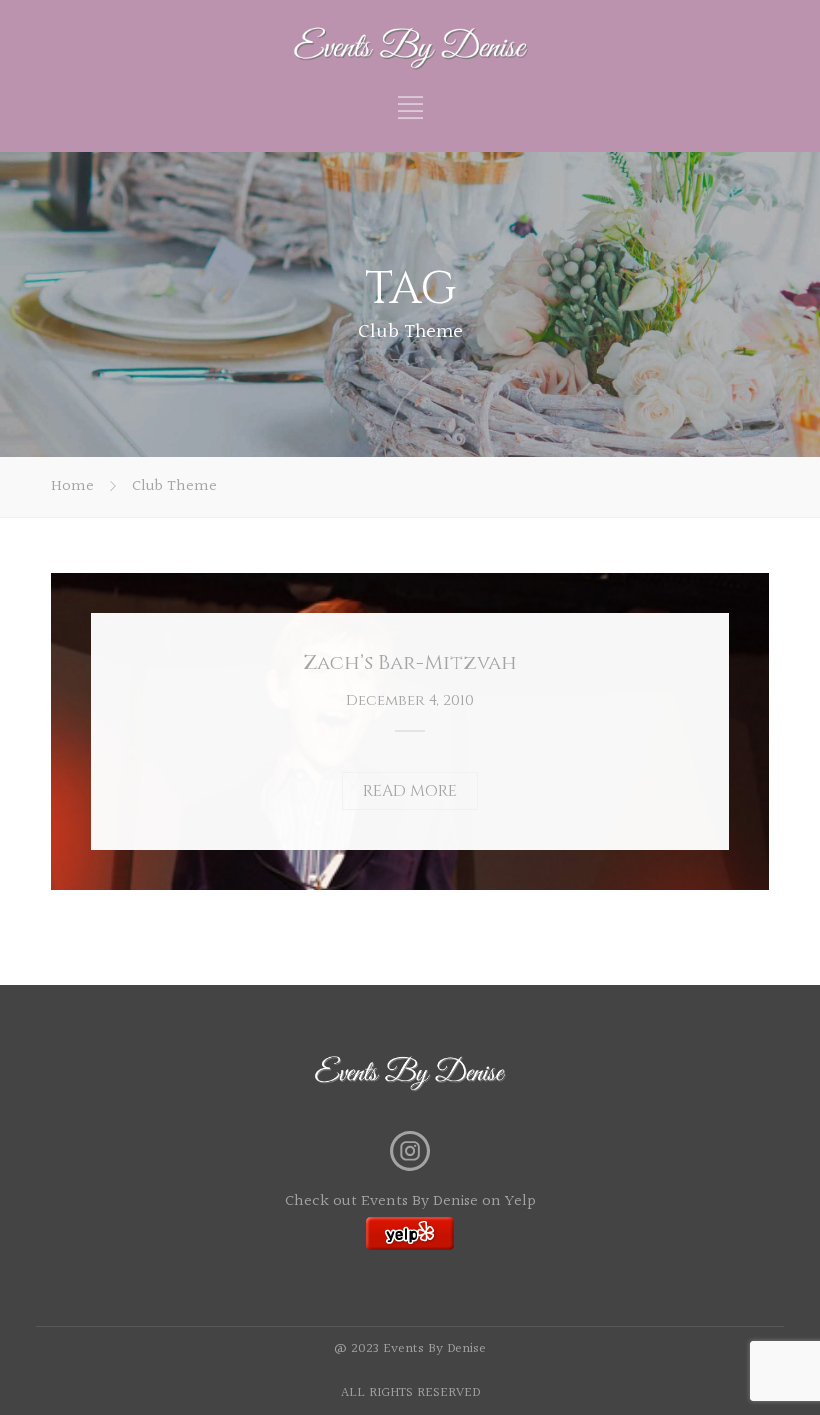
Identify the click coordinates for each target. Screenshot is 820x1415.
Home (72, 486)
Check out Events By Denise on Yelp (410, 1201)
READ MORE (410, 791)
